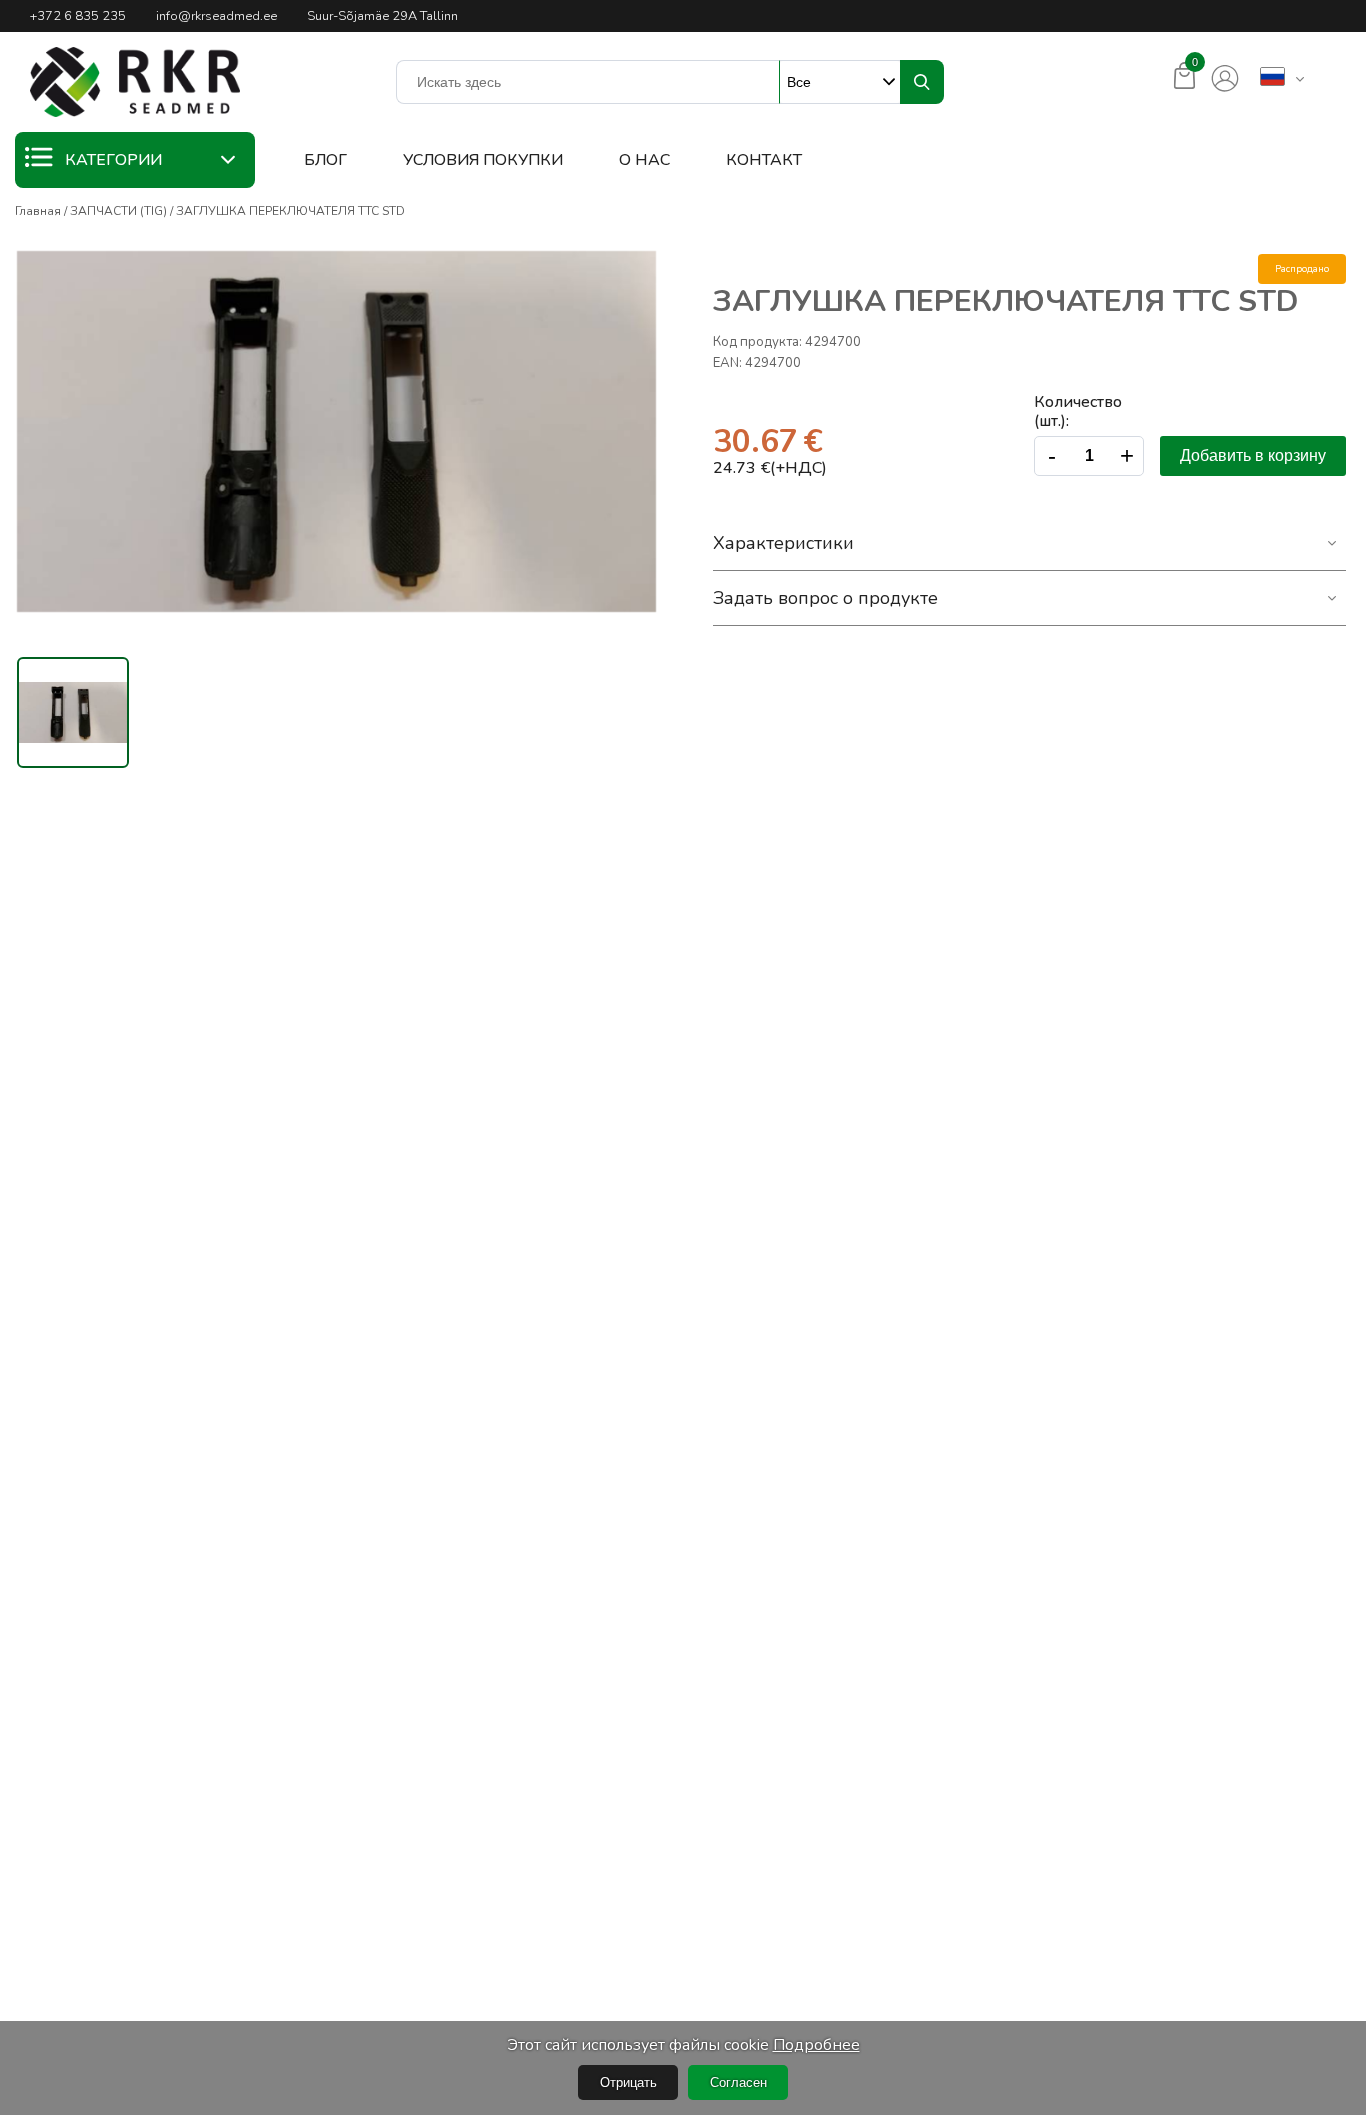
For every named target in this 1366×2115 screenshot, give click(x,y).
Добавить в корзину (1253, 455)
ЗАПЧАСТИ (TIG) (118, 211)
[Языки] (1272, 78)
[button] (135, 82)
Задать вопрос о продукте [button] (825, 598)
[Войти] (1225, 79)
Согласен (738, 2082)
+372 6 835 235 (78, 16)
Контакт (764, 160)
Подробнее (816, 2045)
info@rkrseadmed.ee (216, 16)
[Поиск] (922, 82)
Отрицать (628, 2082)
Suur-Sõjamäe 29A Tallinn (382, 16)
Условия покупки (483, 160)
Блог (325, 160)
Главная (38, 211)
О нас (644, 160)
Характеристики (783, 543)
